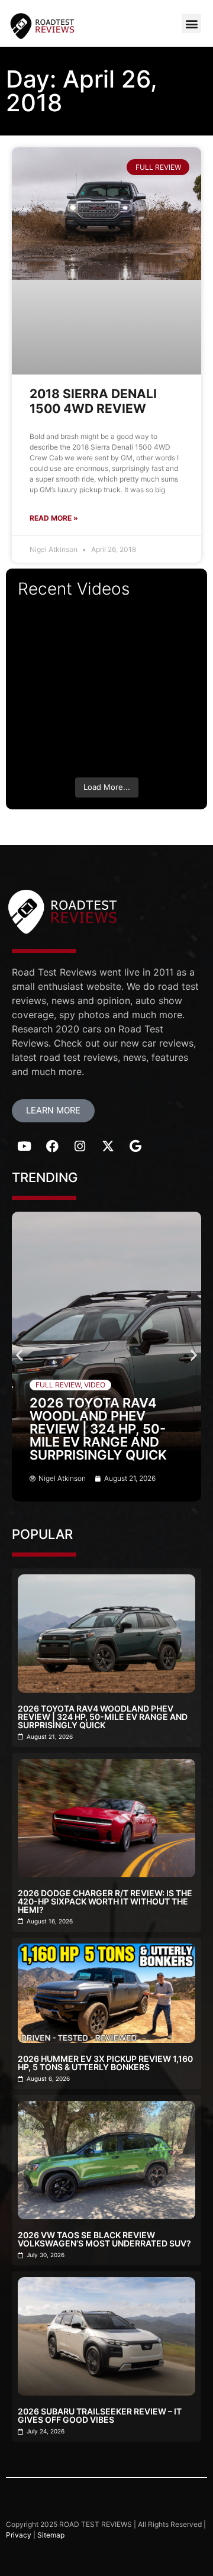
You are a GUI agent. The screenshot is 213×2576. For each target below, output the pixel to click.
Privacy (19, 2535)
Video (95, 1385)
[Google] (135, 1147)
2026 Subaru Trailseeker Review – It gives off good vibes (100, 2415)
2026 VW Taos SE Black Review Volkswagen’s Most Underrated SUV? (104, 2239)
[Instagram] (80, 1147)
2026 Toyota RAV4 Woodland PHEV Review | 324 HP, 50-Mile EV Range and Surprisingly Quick (98, 1429)
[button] (191, 23)
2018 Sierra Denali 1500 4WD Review (93, 401)
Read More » (54, 518)
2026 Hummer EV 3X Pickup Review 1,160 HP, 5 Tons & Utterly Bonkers (105, 2063)
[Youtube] (24, 1147)
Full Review (58, 1385)
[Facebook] (52, 1147)
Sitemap (51, 2535)
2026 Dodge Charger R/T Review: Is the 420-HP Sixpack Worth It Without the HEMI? (105, 1901)
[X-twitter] (108, 1147)
